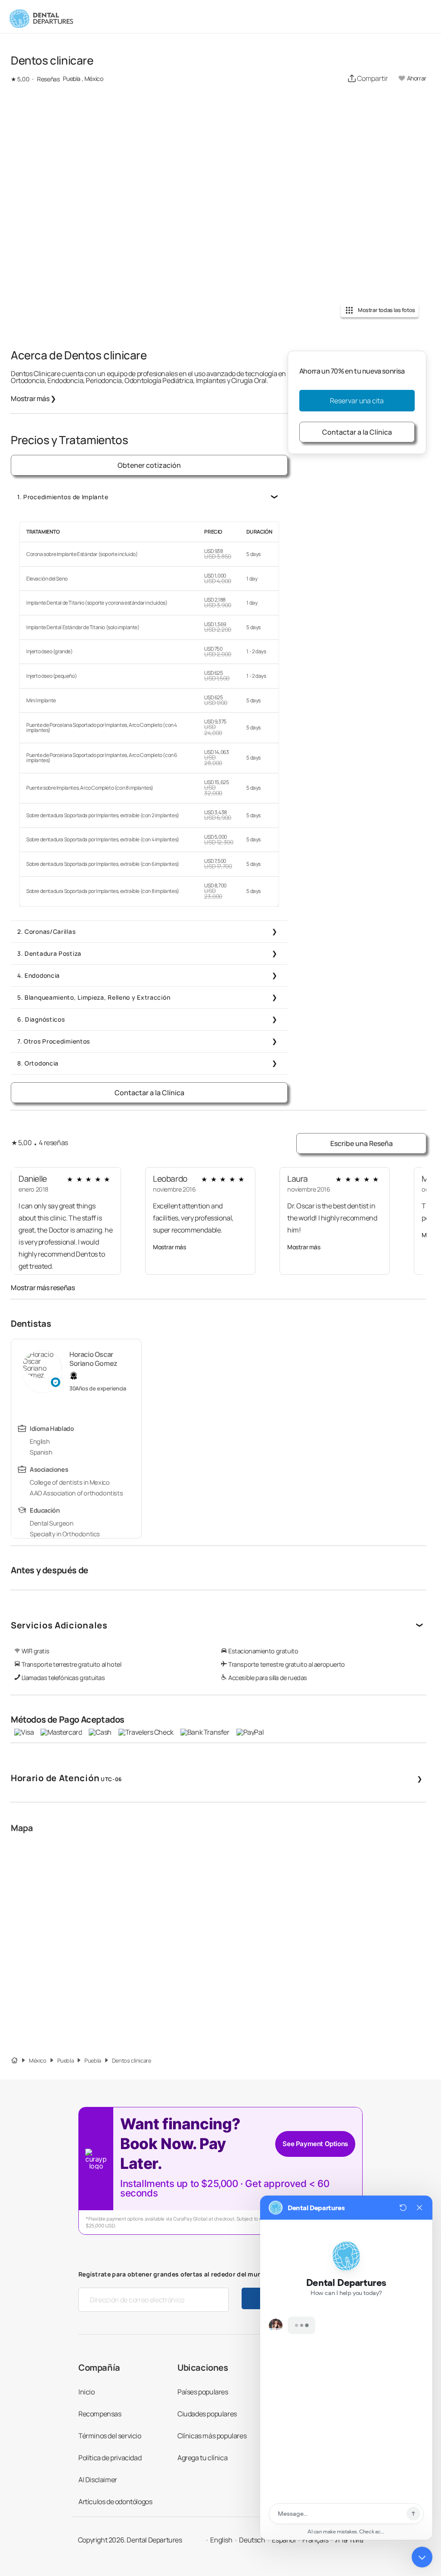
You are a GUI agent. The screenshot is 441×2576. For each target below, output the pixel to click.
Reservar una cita (357, 401)
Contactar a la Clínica (149, 1093)
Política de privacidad (110, 2458)
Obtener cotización (149, 465)
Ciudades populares (207, 2414)
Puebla (66, 2061)
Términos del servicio (110, 2436)
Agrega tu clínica (202, 2458)
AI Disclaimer (98, 2480)
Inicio (87, 2392)
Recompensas (100, 2414)
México (38, 2061)
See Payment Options (315, 2144)
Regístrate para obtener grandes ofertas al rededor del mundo (174, 2274)
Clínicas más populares (212, 2436)
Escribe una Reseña (362, 1143)
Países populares (203, 2392)
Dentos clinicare (132, 2061)
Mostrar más (33, 398)
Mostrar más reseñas (43, 1288)
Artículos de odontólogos (115, 2502)
